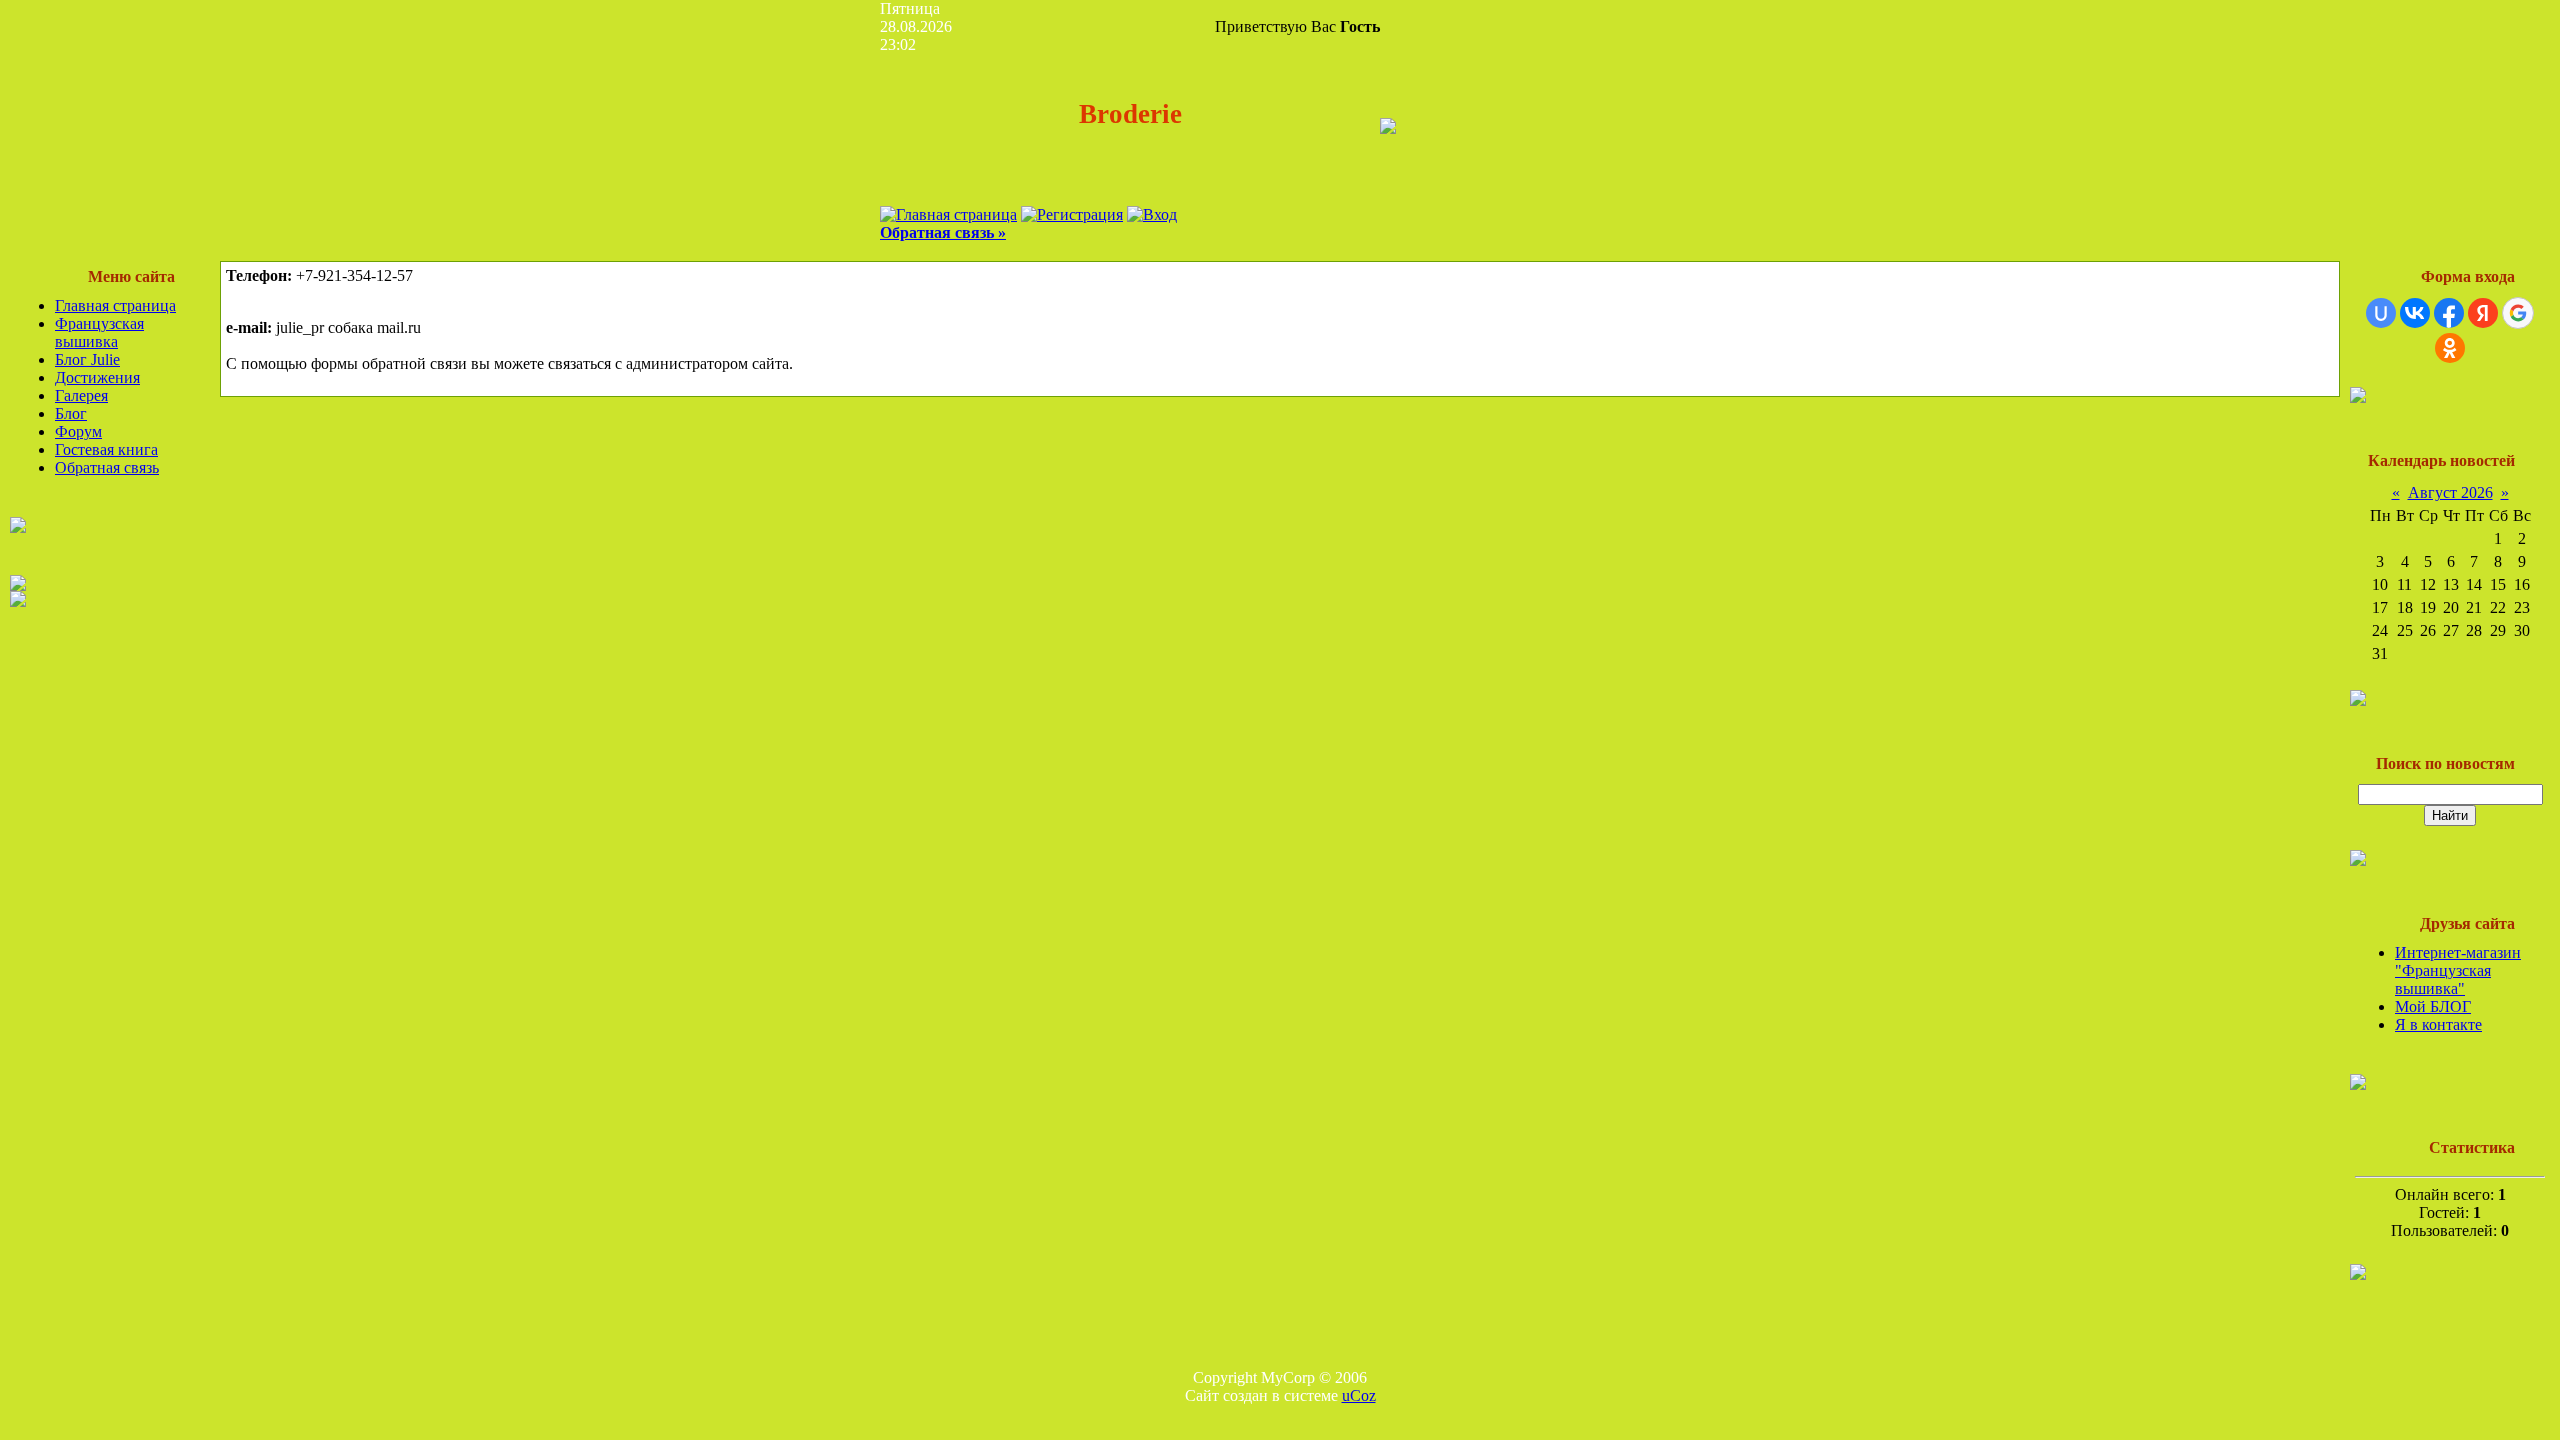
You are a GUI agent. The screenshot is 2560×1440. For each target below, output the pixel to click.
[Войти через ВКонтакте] (2415, 313)
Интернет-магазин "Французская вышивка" (2458, 970)
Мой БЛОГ (2433, 1006)
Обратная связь (107, 467)
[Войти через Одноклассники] (2450, 348)
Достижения (97, 377)
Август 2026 (2450, 492)
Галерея (81, 395)
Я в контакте (2438, 1024)
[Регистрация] (1072, 214)
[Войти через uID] (2381, 313)
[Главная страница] (948, 214)
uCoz (1359, 1395)
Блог (71, 413)
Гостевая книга (106, 449)
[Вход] (1152, 214)
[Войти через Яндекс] (2483, 313)
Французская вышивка (99, 332)
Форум (78, 431)
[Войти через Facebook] (2449, 313)
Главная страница (115, 305)
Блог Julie (87, 359)
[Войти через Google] (2518, 313)
